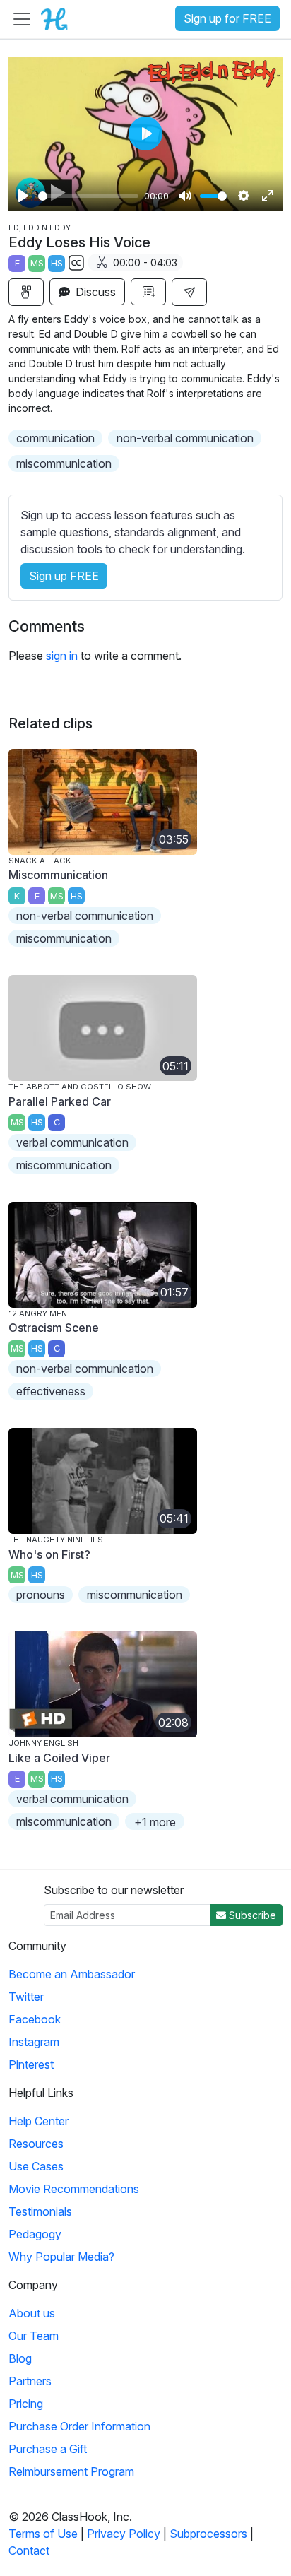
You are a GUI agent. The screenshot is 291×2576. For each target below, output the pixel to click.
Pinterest (31, 2064)
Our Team (34, 2336)
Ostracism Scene (54, 1328)
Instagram (34, 2042)
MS (37, 263)
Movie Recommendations (74, 2189)
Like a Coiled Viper (59, 1758)
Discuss (94, 292)
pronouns (41, 1595)
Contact (29, 2551)
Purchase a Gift (48, 2449)
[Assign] (26, 292)
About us (32, 2313)
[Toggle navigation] (22, 19)
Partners (30, 2381)
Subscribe (251, 1915)
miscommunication (64, 463)
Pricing (26, 2404)
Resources (36, 2144)
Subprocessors (208, 2534)
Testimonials (40, 2211)
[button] (189, 292)
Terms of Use (43, 2534)
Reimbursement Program (71, 2471)
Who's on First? (49, 1554)
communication (55, 438)
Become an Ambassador (72, 1974)
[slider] (88, 196)
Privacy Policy (124, 2534)
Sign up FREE (64, 576)
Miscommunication (58, 875)
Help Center (38, 2121)
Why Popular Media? (61, 2257)
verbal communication (72, 1142)
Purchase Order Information (79, 2426)
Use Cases (36, 2166)
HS (57, 263)
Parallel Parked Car (60, 1101)
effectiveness (51, 1391)
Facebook (35, 2019)
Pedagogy (35, 2234)
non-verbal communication (185, 438)
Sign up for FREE (227, 18)
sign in (62, 656)
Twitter (26, 1997)
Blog (20, 2358)
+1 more (155, 1822)
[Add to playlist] (148, 292)
